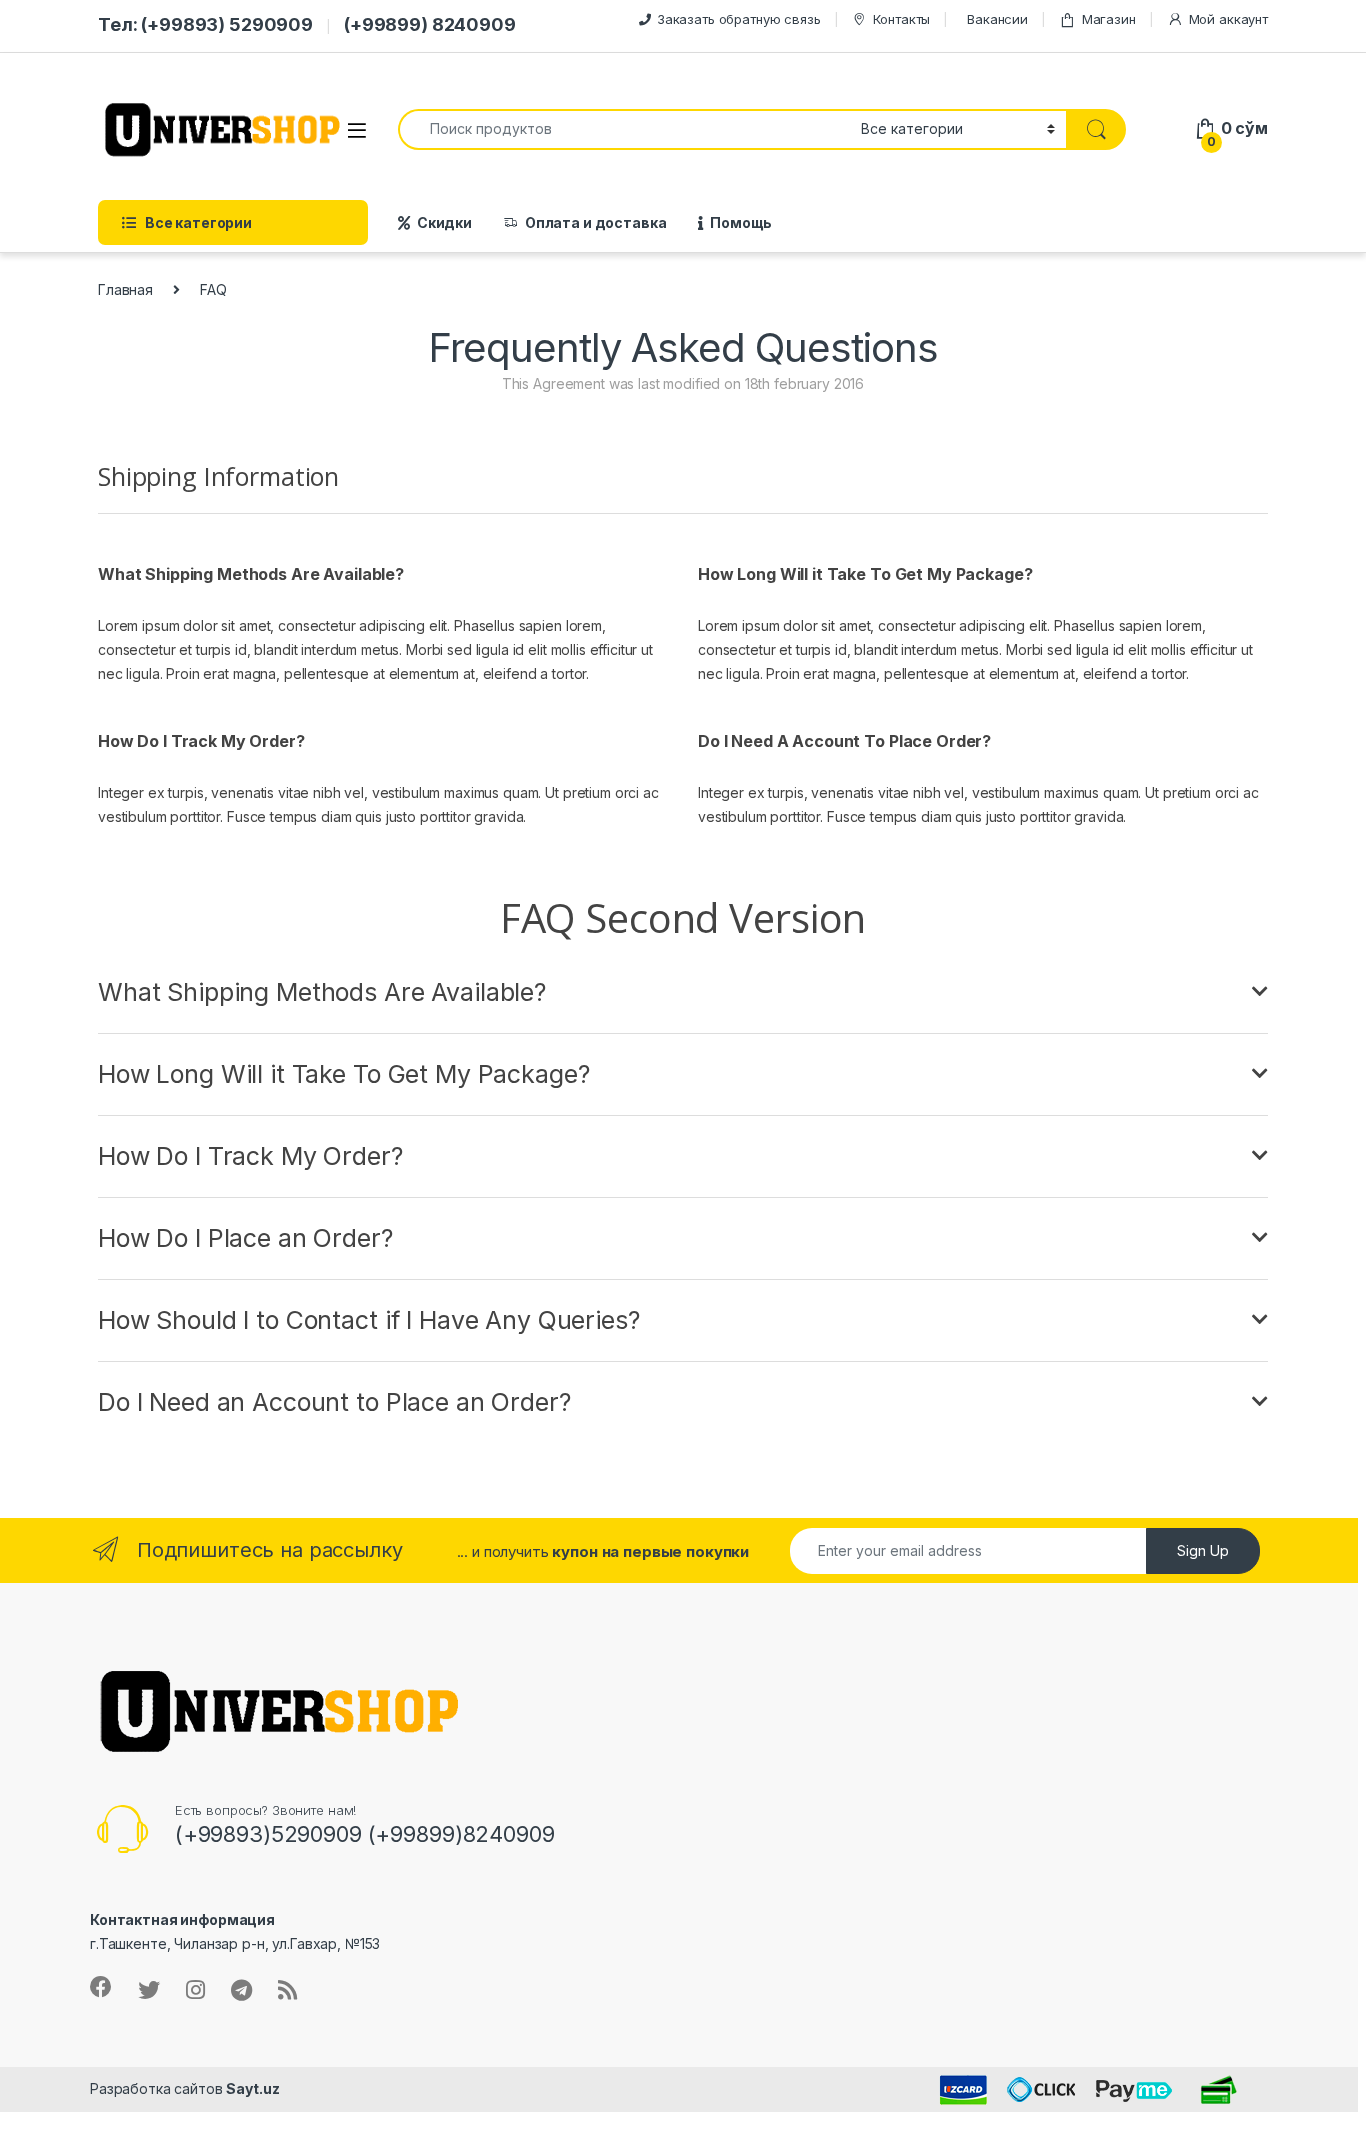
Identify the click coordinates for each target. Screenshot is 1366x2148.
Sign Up (1203, 1550)
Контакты (901, 19)
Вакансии (997, 19)
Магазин (1109, 19)
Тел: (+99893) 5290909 (205, 24)
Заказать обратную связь (739, 19)
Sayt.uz (252, 2088)
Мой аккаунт (1228, 19)
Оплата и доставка (596, 222)
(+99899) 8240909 (430, 24)
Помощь (741, 222)
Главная (125, 289)
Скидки (444, 222)
